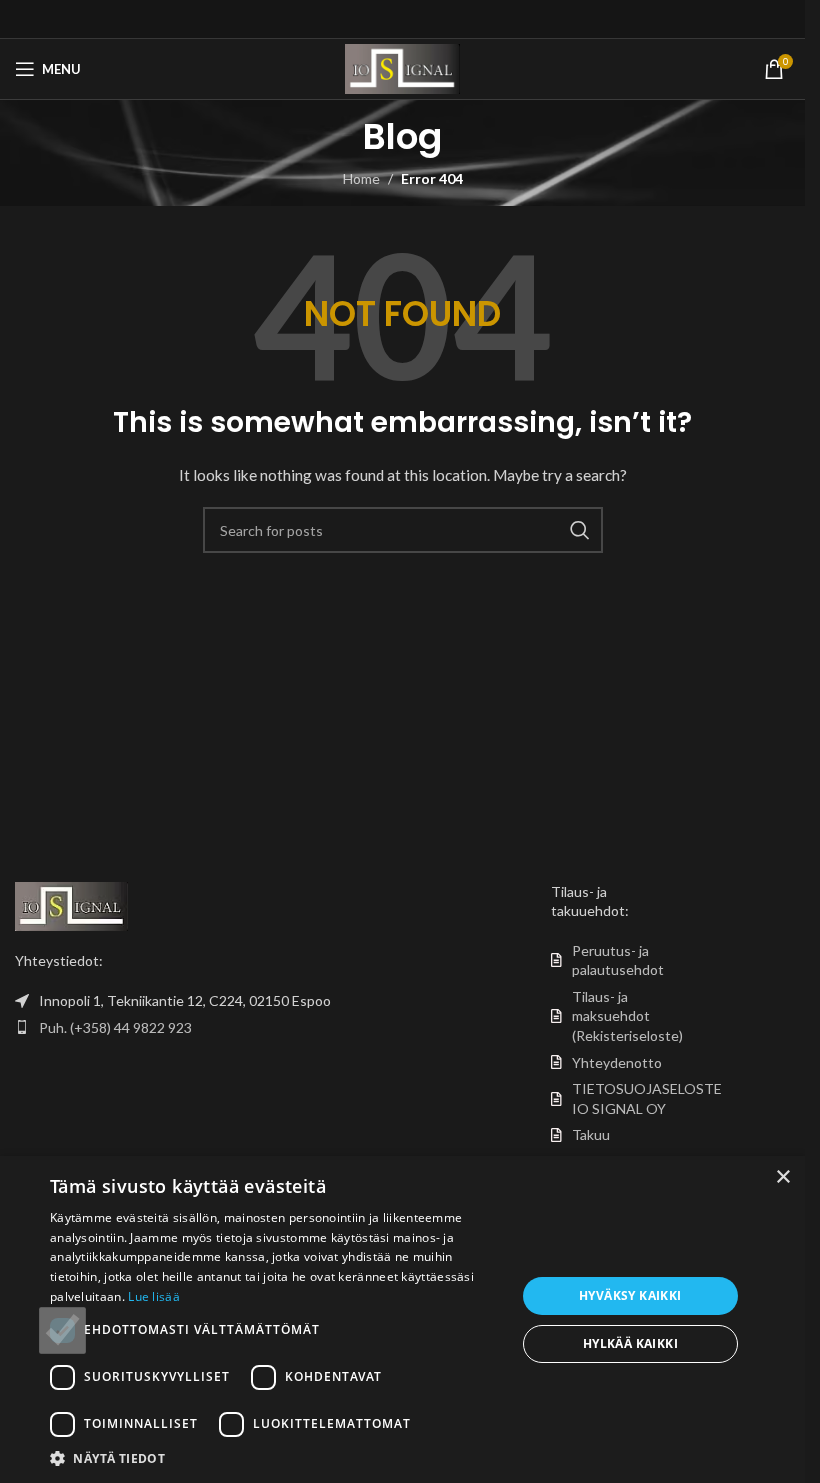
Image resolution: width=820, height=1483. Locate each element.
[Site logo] (402, 67)
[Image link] (71, 904)
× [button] (782, 1177)
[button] (276, 1458)
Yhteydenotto (617, 1062)
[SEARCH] (580, 530)
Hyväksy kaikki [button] (630, 1295)
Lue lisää (154, 1296)
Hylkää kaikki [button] (630, 1343)
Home (361, 178)
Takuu (591, 1134)
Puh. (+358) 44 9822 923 (115, 1027)
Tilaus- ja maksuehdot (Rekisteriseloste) (627, 1016)
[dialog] (402, 1319)
